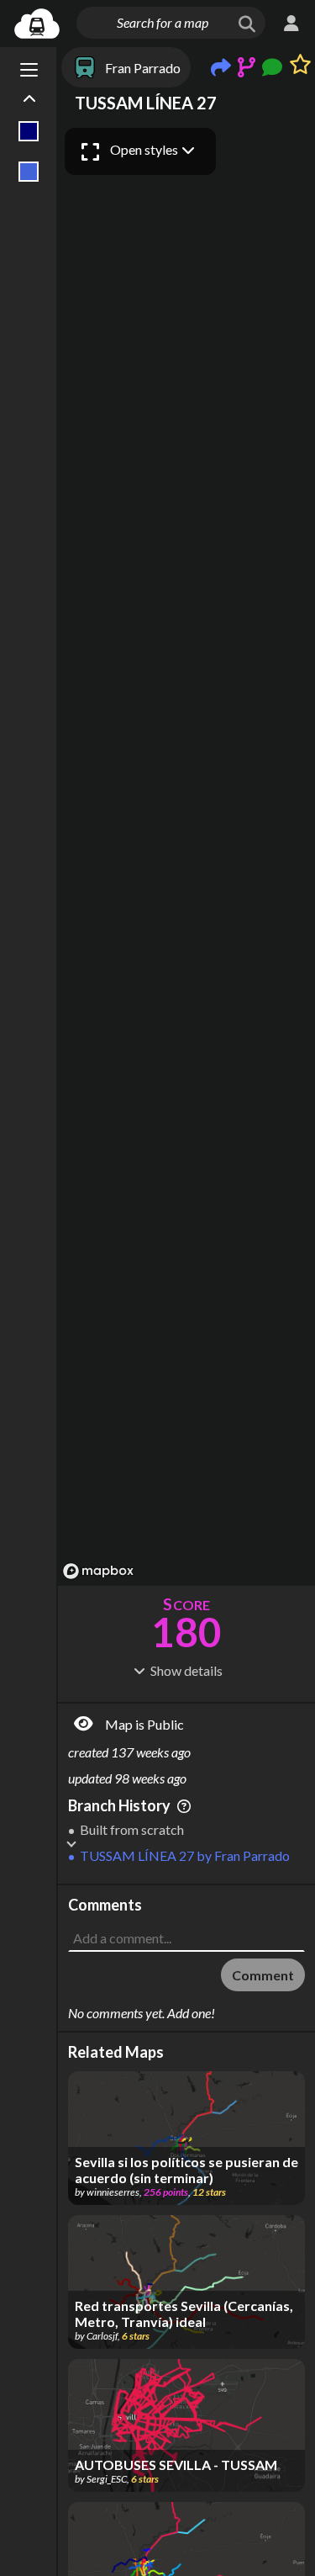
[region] (186, 853)
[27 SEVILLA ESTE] (29, 172)
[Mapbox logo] (98, 1571)
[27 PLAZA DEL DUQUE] (29, 131)
